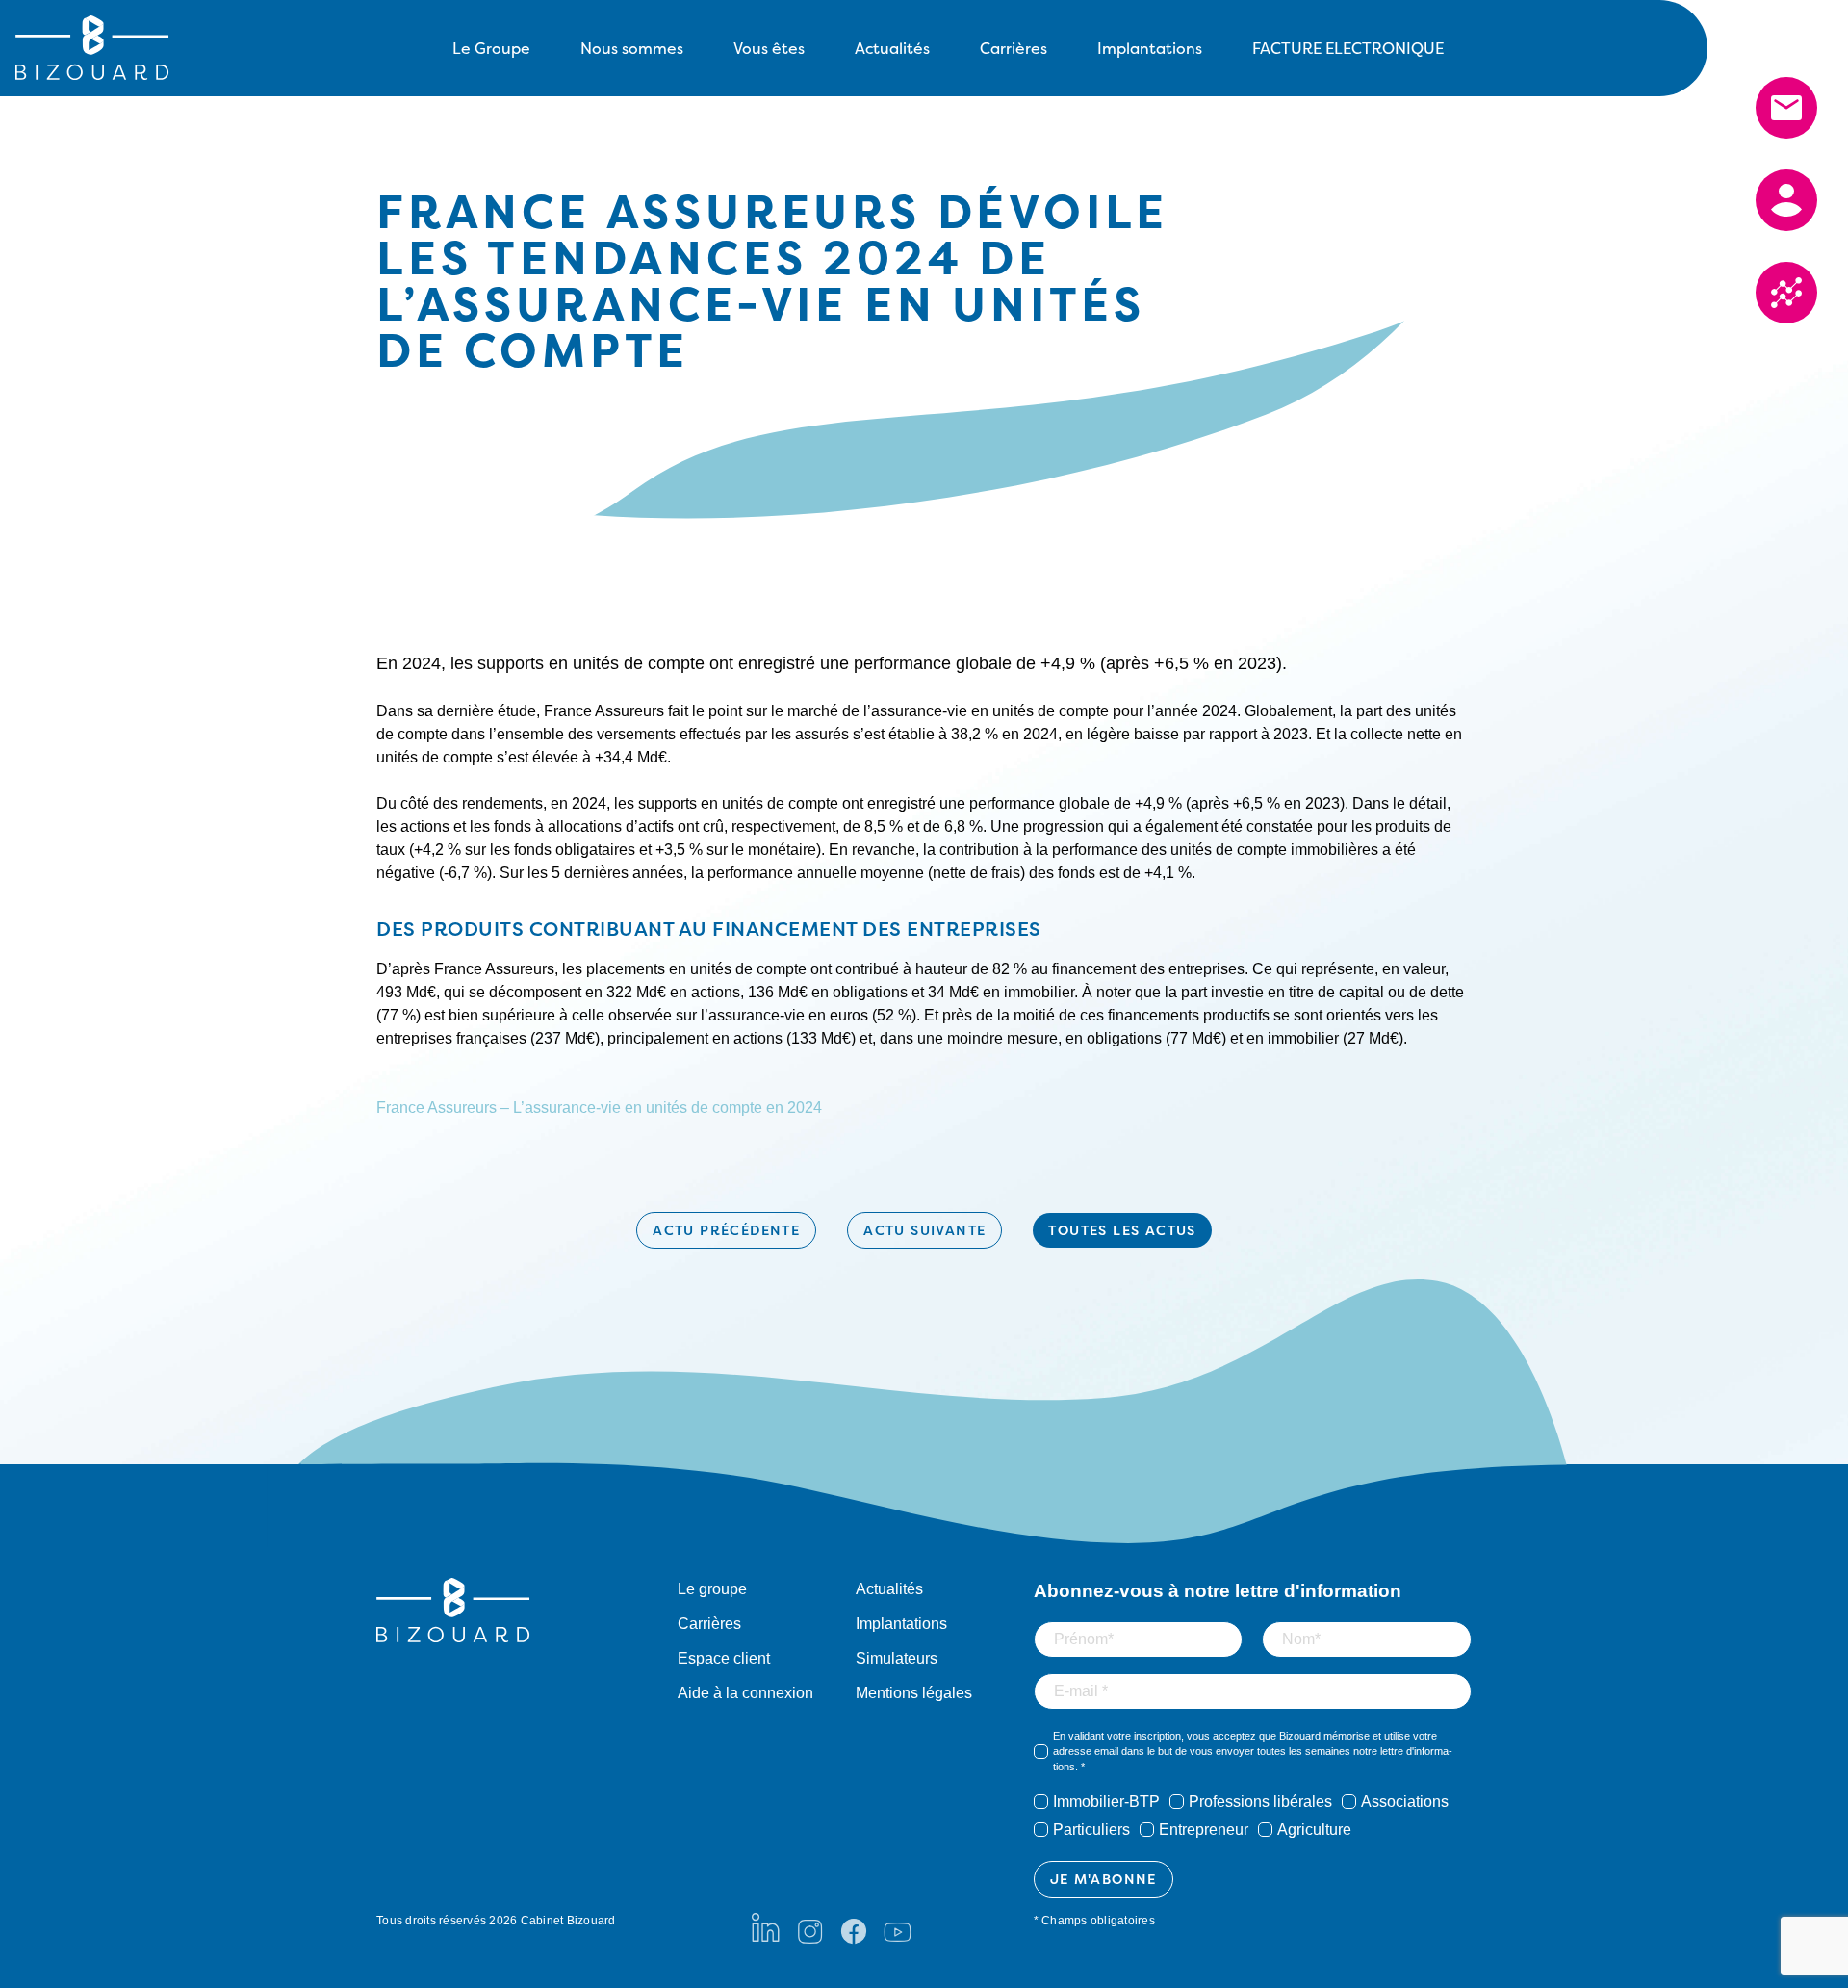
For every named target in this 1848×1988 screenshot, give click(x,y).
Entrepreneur (1204, 1830)
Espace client (724, 1658)
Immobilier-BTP (1106, 1802)
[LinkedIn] (766, 1927)
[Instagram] (809, 1927)
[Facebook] (854, 1927)
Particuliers (1091, 1830)
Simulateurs (897, 1658)
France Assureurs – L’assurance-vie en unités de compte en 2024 (599, 1108)
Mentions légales (914, 1693)
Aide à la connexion (745, 1693)
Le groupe (712, 1589)
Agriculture (1314, 1830)
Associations (1405, 1802)
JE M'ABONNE (1104, 1879)
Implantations (1150, 48)
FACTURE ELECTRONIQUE (1348, 48)
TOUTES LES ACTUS (1122, 1230)
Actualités (892, 48)
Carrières (1014, 48)
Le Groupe (491, 48)
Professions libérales (1260, 1802)
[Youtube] (898, 1927)
